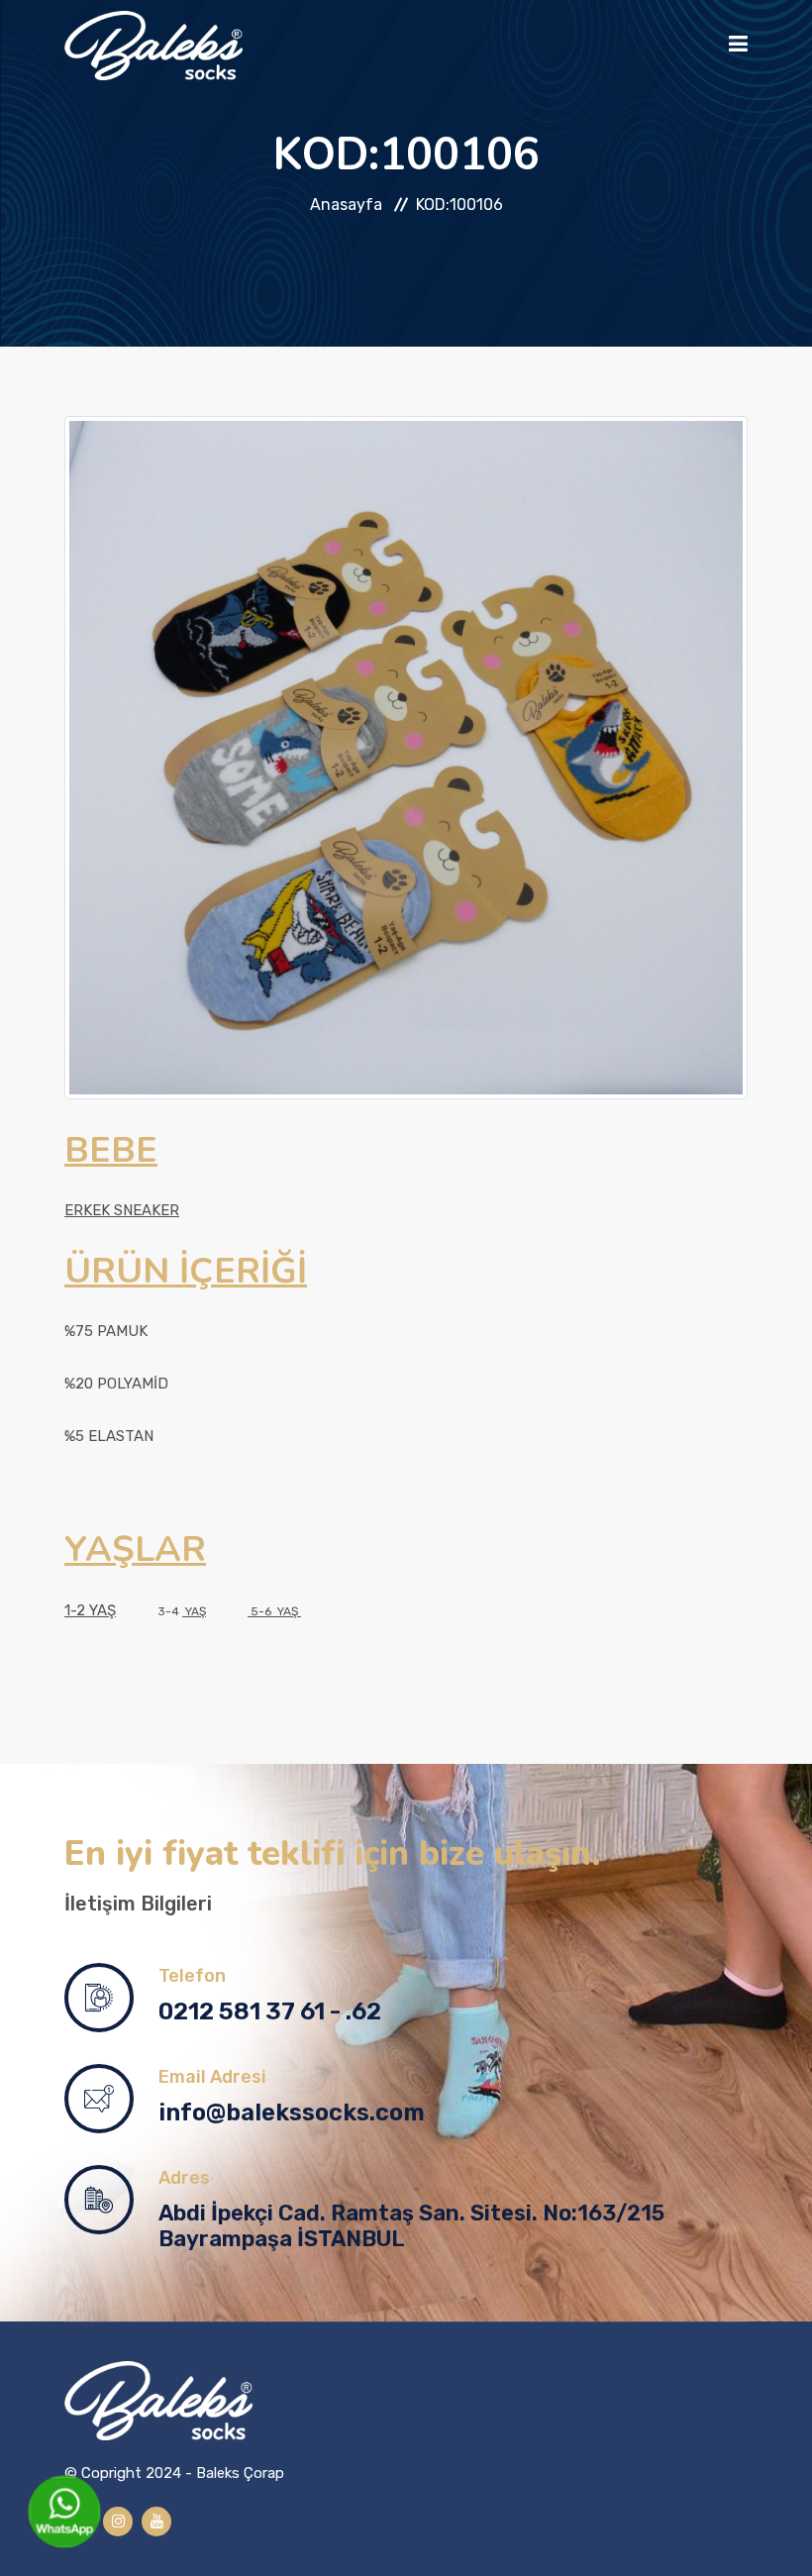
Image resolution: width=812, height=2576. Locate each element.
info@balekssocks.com (292, 2112)
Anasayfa (346, 205)
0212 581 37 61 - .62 (270, 2011)
